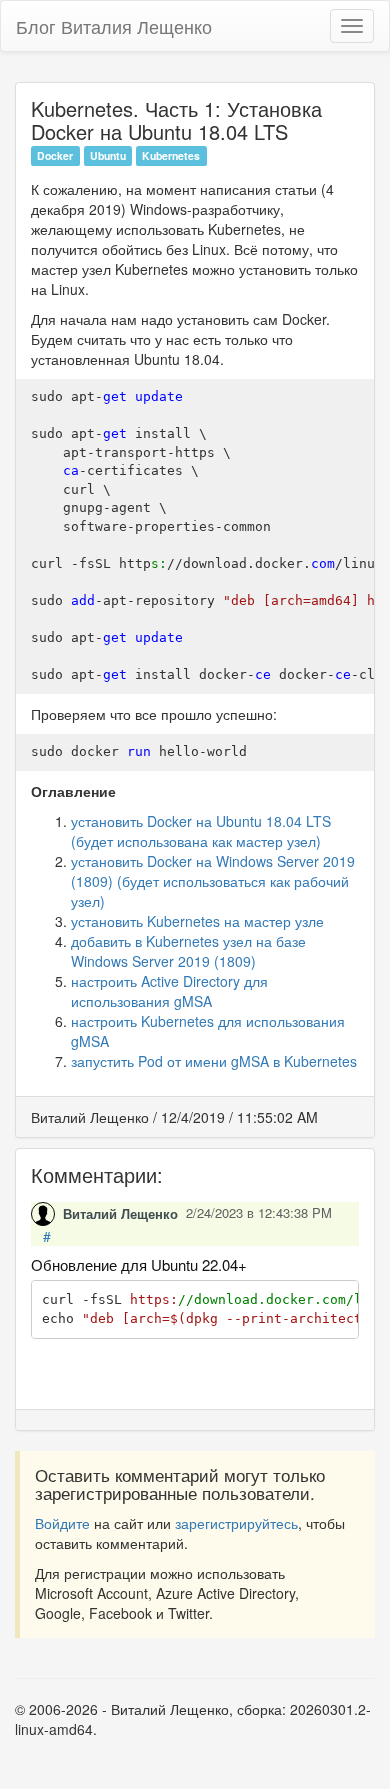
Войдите (62, 1523)
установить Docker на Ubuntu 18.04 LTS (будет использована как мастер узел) (201, 831)
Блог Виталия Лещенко (114, 26)
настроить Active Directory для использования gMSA (169, 991)
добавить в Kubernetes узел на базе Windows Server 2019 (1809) (188, 951)
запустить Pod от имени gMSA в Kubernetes (214, 1061)
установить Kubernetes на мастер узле (197, 921)
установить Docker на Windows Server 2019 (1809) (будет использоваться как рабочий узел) (213, 881)
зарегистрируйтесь (236, 1523)
